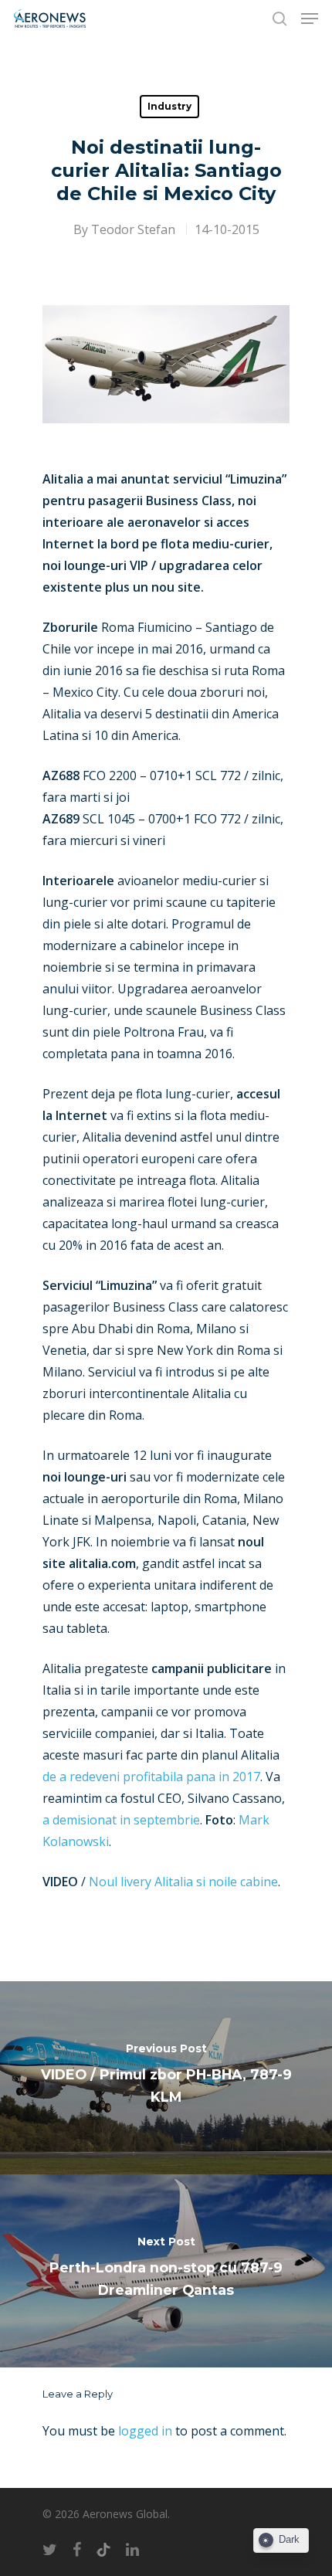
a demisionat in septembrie (121, 1820)
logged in (145, 2431)
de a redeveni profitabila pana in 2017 (151, 1777)
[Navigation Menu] (310, 19)
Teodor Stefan (133, 229)
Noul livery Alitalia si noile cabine (183, 1882)
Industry (169, 106)
